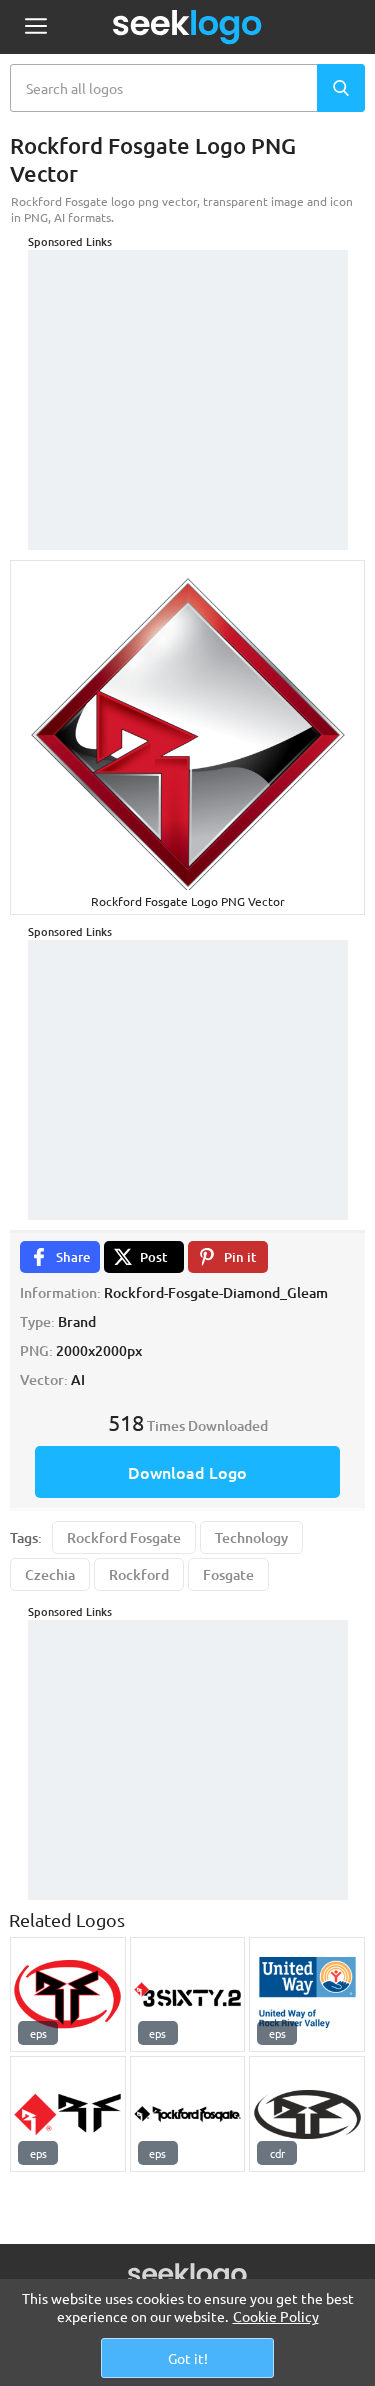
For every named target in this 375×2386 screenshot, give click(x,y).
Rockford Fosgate (124, 1537)
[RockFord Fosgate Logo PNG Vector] (68, 2114)
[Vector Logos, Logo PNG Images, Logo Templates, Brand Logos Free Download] (188, 27)
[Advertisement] (188, 375)
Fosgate (228, 1574)
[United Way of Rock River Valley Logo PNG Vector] (307, 1995)
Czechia (50, 1574)
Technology (251, 1537)
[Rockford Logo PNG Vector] (307, 2114)
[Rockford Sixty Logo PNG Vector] (188, 1995)
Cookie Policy (276, 2316)
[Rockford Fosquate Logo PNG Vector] (68, 1995)
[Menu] (35, 27)
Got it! (188, 2358)
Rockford (139, 1574)
